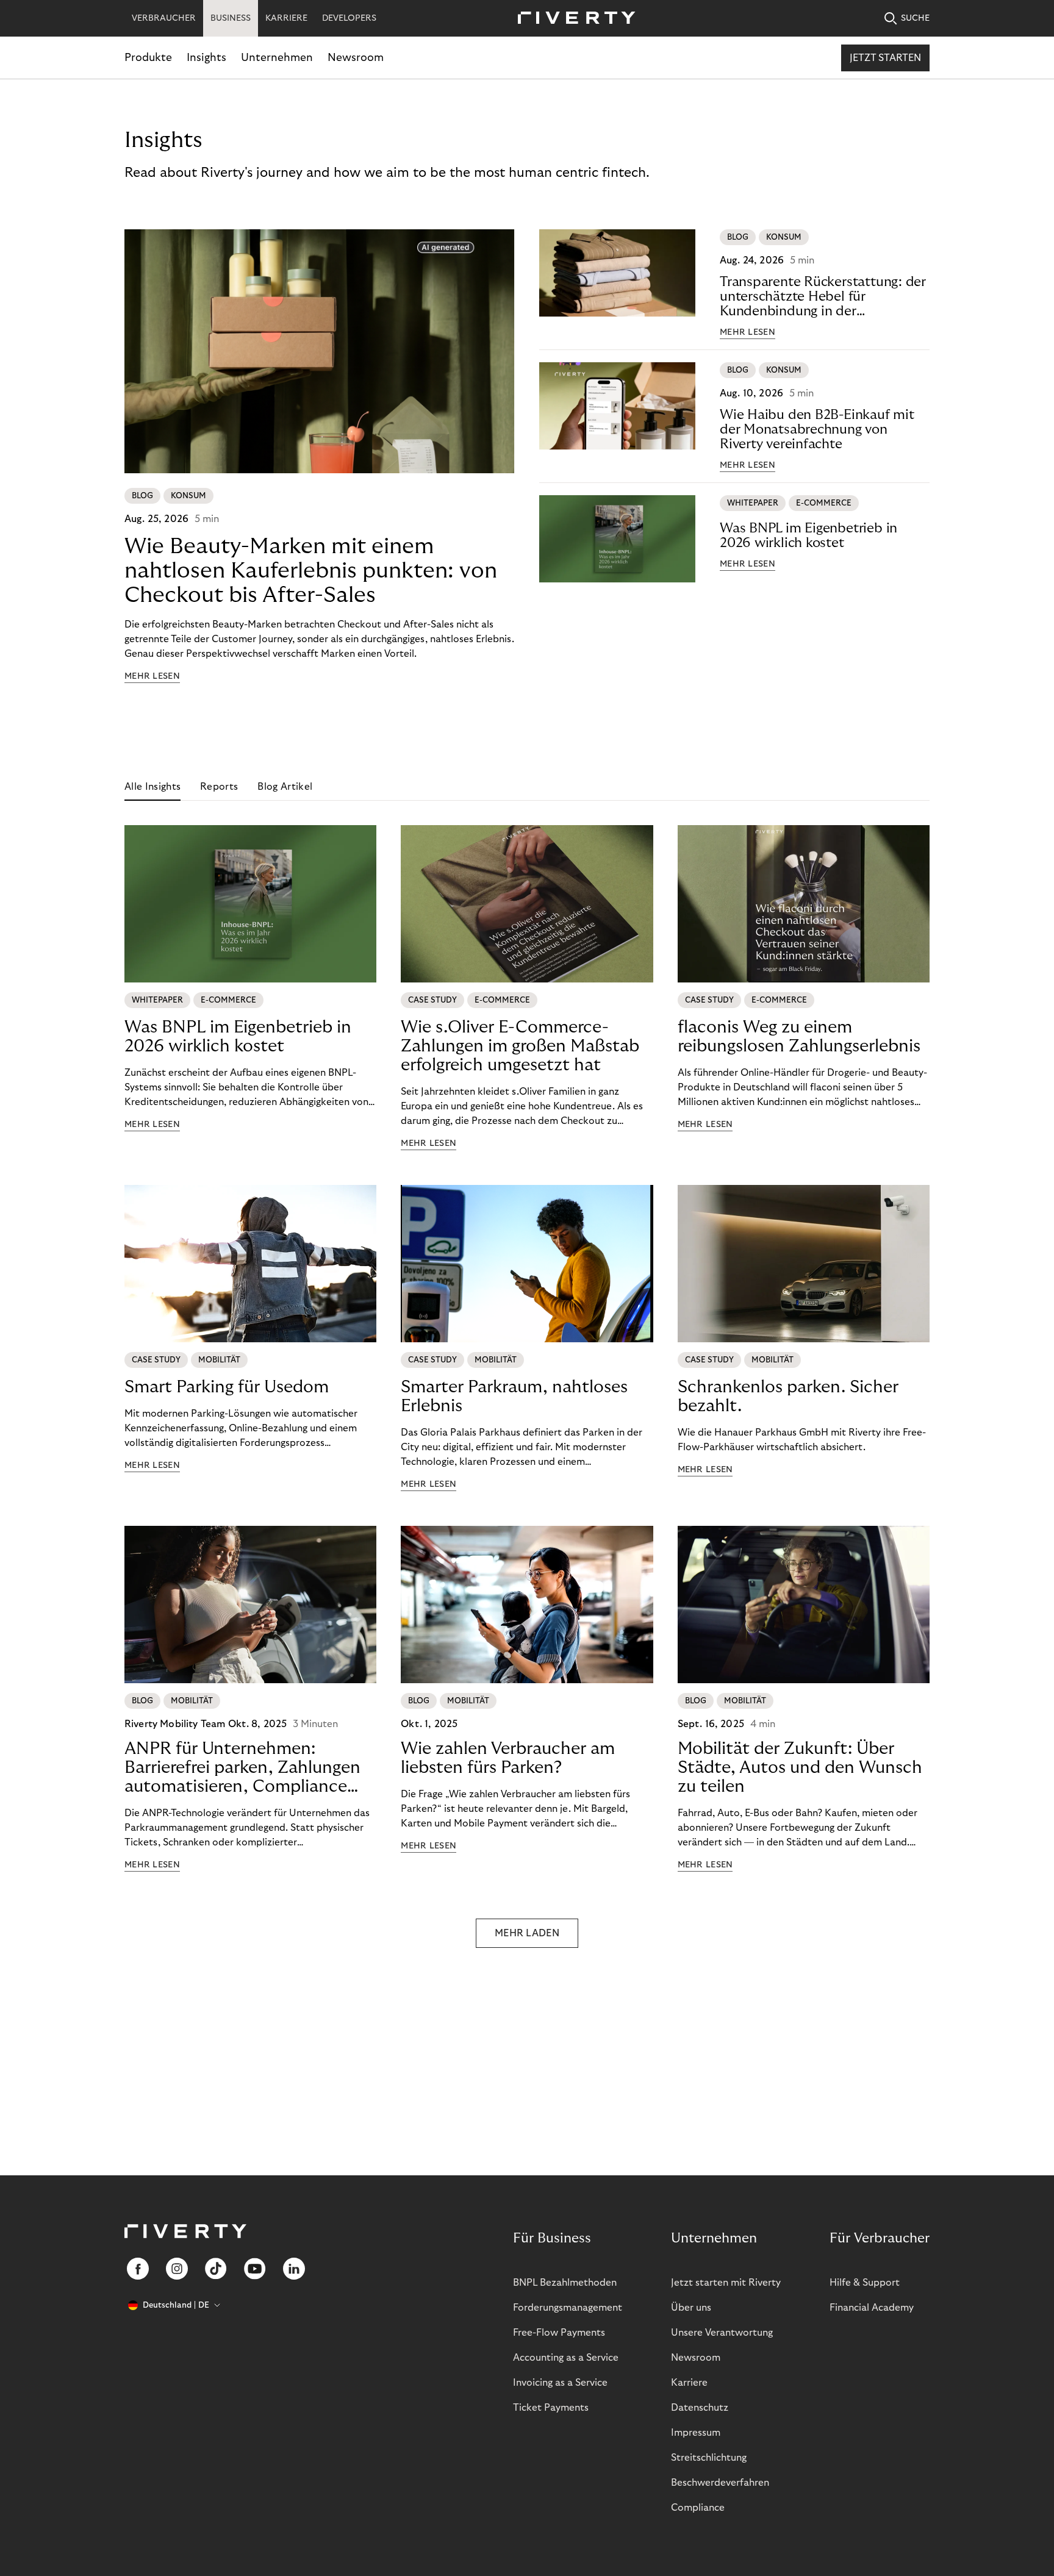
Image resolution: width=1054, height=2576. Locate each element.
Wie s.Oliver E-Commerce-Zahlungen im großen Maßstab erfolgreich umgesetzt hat (520, 1046)
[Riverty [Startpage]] (572, 19)
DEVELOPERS (349, 18)
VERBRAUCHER (164, 18)
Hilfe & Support (865, 2283)
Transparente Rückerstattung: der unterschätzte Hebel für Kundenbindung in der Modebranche (823, 297)
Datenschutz (700, 2408)
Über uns (691, 2308)
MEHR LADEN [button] (527, 1933)
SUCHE (915, 18)
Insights (206, 58)
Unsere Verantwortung (722, 2333)
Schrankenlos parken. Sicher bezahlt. (788, 1397)
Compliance (698, 2508)
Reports (219, 787)
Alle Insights (152, 787)
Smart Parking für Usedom (227, 1387)
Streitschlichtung (709, 2458)
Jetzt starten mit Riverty (726, 2283)
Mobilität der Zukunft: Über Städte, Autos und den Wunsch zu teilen (800, 1768)
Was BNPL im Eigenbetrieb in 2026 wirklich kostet (808, 535)
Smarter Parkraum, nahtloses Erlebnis (514, 1397)
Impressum (696, 2433)
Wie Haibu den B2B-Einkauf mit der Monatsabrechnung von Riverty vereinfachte (817, 429)
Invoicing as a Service (560, 2383)
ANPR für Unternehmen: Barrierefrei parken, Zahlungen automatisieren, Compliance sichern (242, 1768)
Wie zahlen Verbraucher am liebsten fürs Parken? (508, 1758)
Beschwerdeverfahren (720, 2483)
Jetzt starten (885, 58)
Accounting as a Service (566, 2358)
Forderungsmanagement (568, 2308)
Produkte (148, 58)
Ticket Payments (551, 2408)
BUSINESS (231, 18)
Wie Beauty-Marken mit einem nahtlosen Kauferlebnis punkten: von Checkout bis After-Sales (311, 571)
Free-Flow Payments (559, 2333)
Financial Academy (872, 2308)
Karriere (689, 2383)
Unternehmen (277, 58)
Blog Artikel (285, 787)
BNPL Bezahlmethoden (565, 2283)
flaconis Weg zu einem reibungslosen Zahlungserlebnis (799, 1037)
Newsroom (356, 58)
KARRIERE (286, 18)
